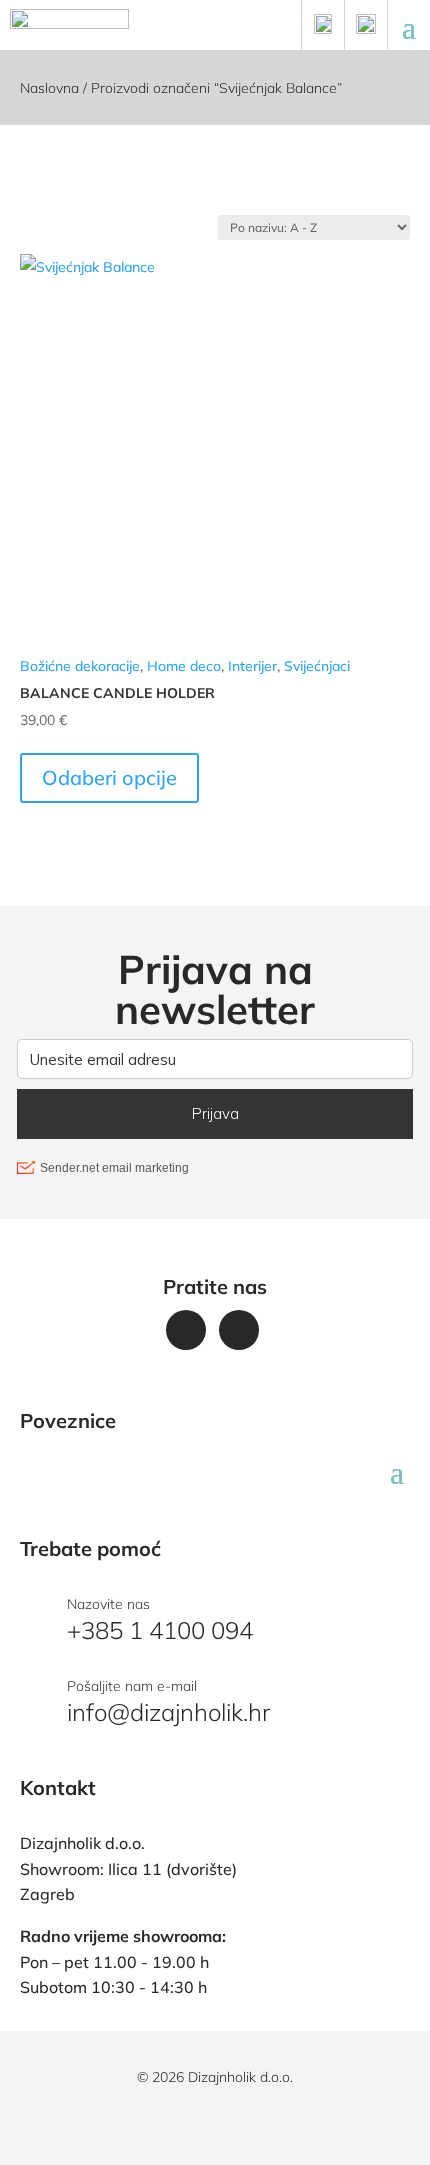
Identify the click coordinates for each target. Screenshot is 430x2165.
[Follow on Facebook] (186, 1330)
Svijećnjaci (317, 666)
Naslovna (49, 88)
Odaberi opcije (109, 777)
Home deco (184, 666)
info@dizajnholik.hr (168, 1712)
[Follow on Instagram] (239, 1330)
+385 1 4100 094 (160, 1630)
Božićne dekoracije (80, 666)
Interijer (252, 666)
